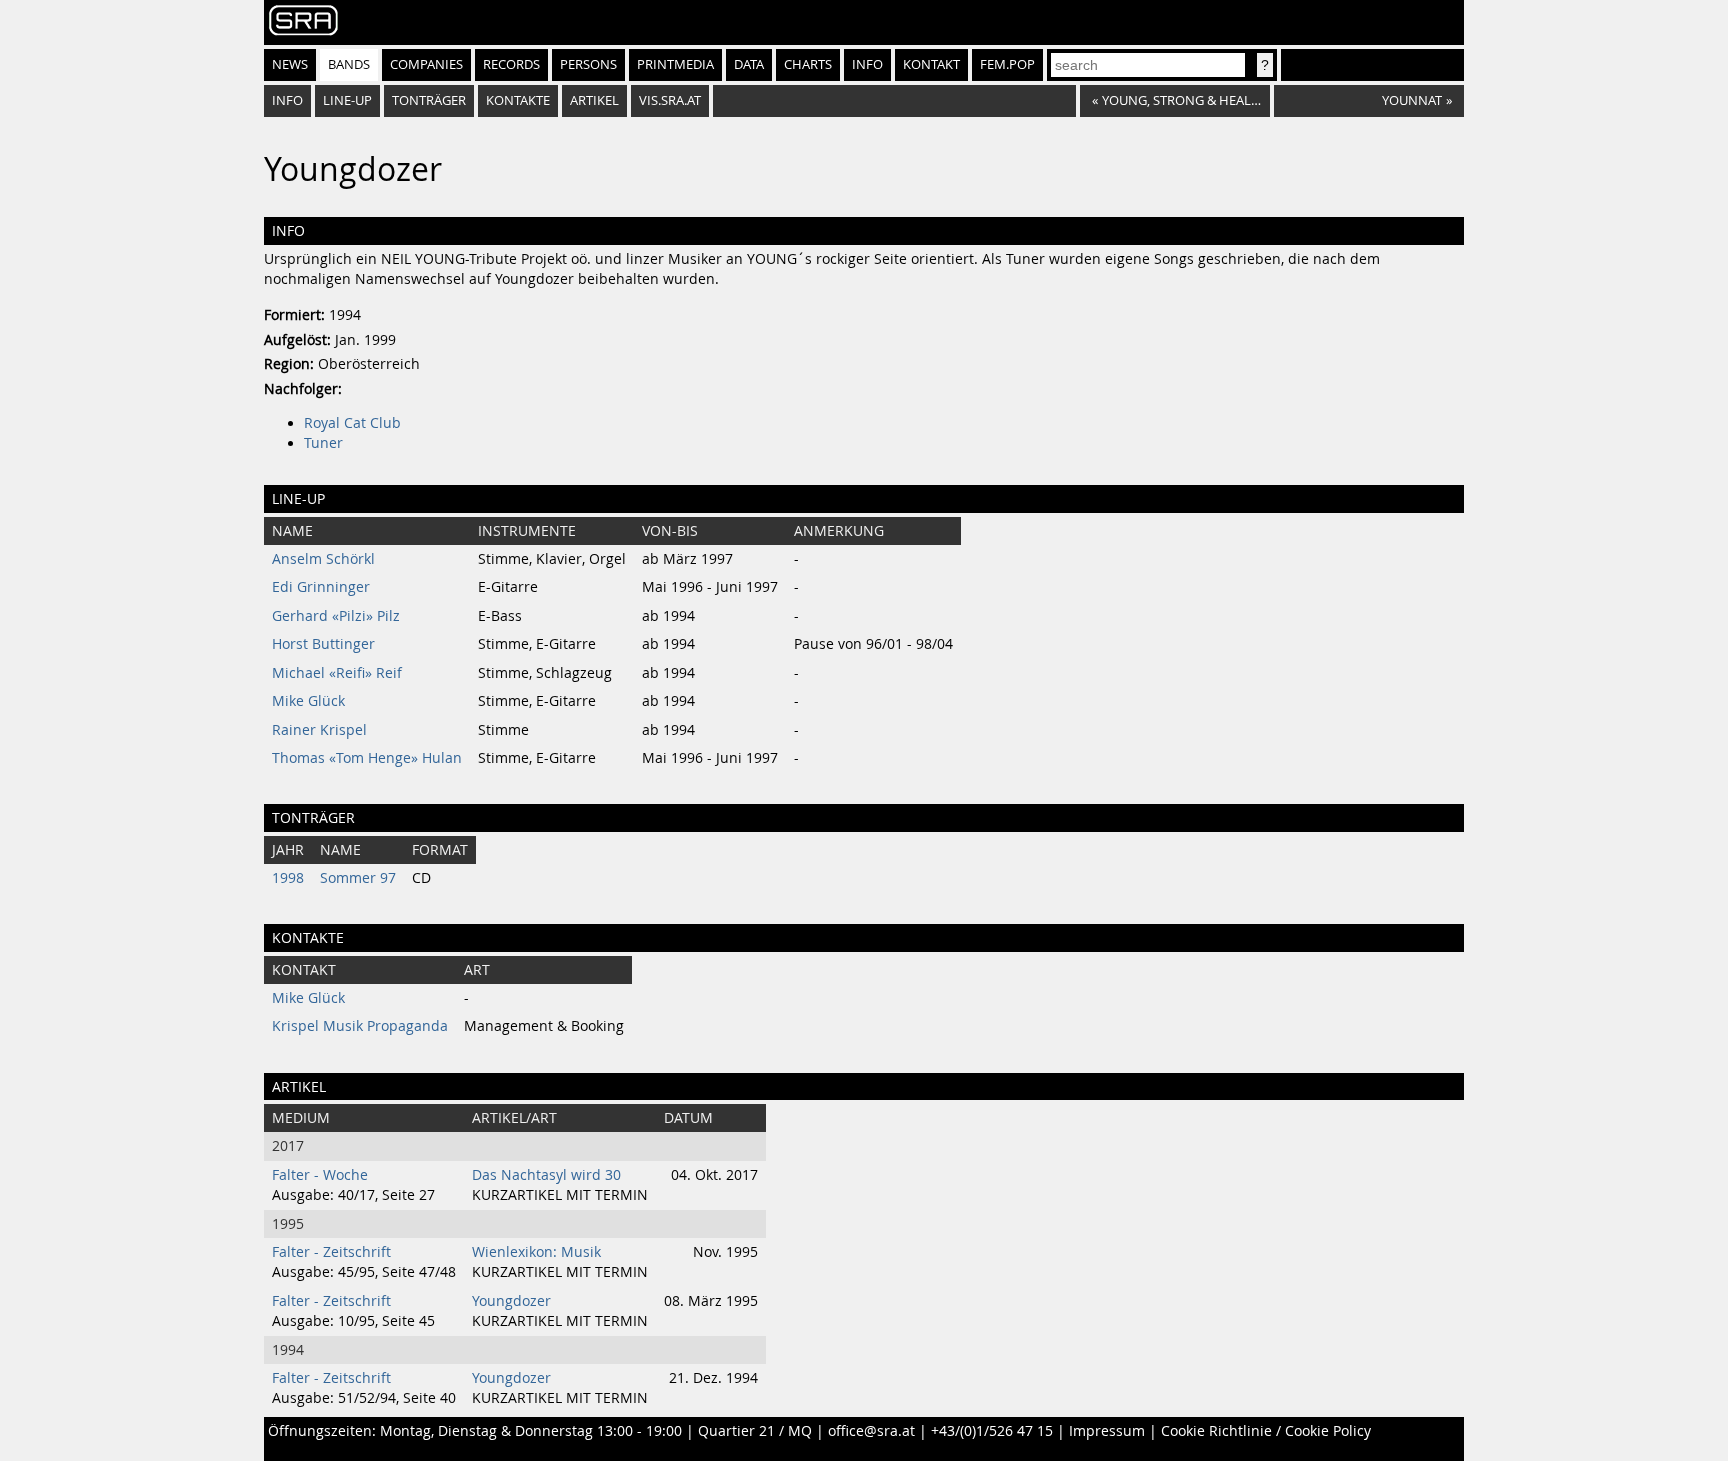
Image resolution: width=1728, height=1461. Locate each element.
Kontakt (931, 64)
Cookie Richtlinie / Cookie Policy (1266, 1431)
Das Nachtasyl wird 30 (546, 1175)
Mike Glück (308, 701)
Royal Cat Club (352, 423)
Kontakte (518, 100)
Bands (349, 64)
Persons (588, 64)
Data (749, 64)
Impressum (1107, 1431)
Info (867, 64)
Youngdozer (511, 1301)
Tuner (323, 443)
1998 (288, 878)
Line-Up (347, 100)
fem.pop (1007, 64)
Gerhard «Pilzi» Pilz (336, 616)
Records (511, 64)
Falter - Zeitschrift (331, 1252)
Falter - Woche (320, 1175)
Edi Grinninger (321, 587)
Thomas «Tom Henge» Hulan (367, 758)
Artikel (594, 100)
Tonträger (429, 100)
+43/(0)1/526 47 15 (992, 1431)
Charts (808, 64)
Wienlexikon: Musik (536, 1252)
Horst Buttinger (323, 644)
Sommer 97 (358, 878)
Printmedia (675, 64)
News (290, 64)
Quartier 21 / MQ (755, 1431)
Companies (426, 64)
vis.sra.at (670, 100)
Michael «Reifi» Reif (337, 673)
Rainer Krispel (319, 730)
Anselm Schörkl (323, 559)
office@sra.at (871, 1431)
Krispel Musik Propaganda (360, 1026)
